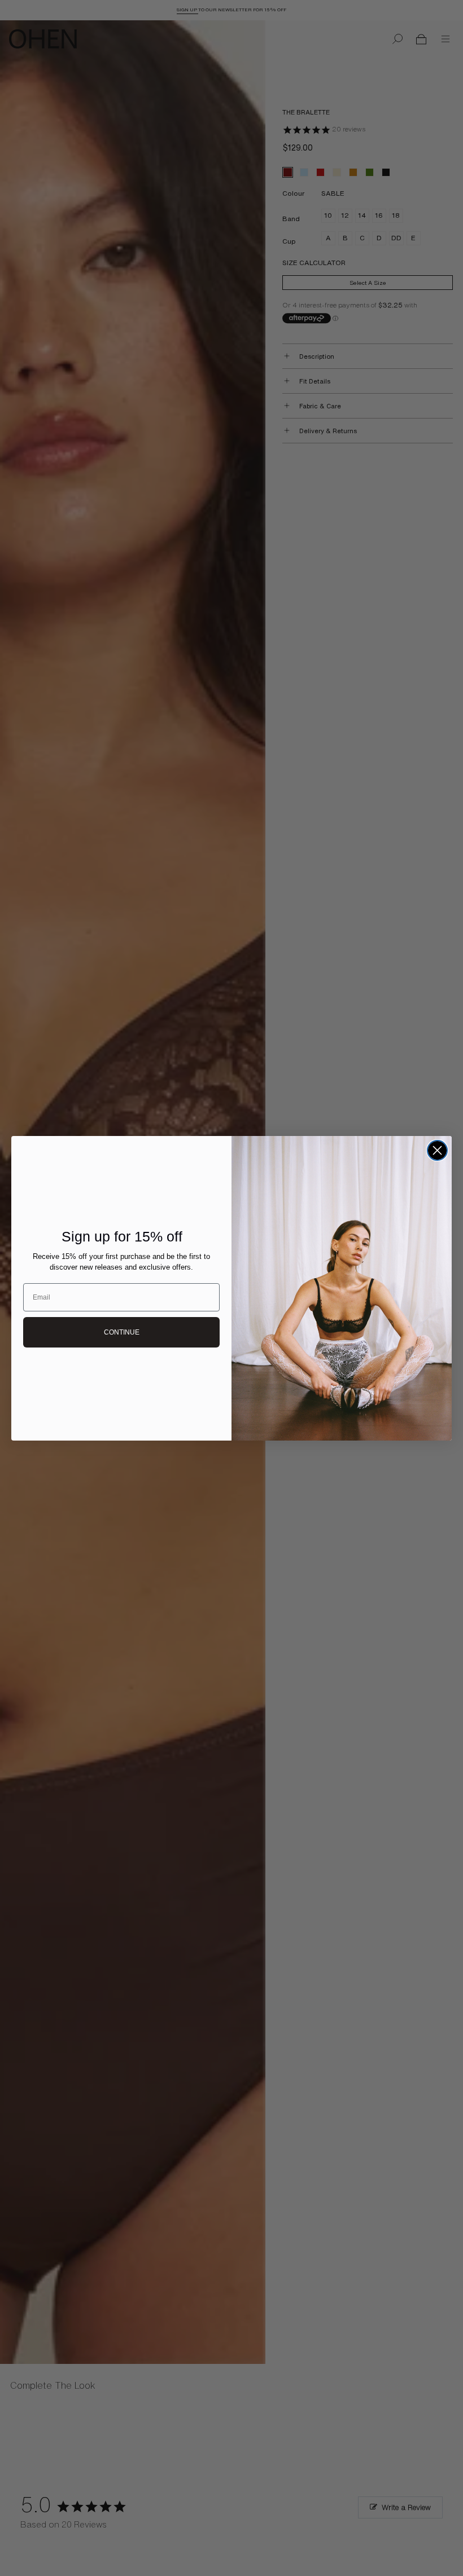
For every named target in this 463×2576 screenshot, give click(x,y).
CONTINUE (122, 1332)
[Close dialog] (437, 1150)
